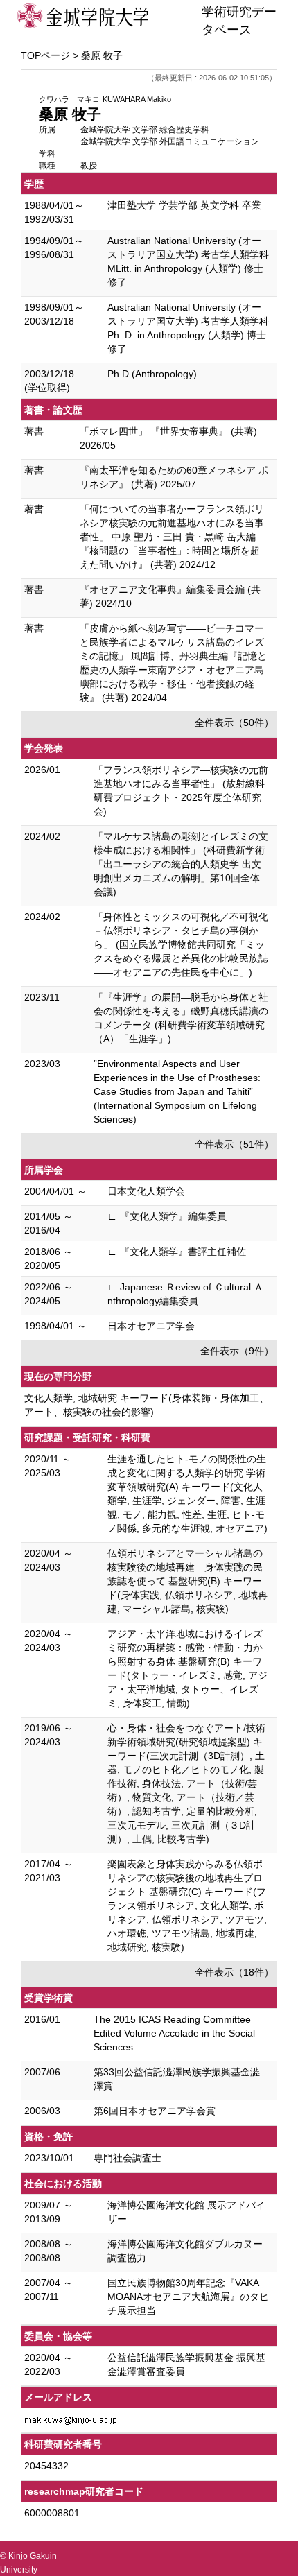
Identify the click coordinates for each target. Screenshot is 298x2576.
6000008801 (52, 2513)
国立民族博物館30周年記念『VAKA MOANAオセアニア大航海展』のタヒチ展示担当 (188, 2297)
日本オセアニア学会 (151, 1326)
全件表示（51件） (234, 1144)
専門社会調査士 (128, 2158)
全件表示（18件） (234, 1972)
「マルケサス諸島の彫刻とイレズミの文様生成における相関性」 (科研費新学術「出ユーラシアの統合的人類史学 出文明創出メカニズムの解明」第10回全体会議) (181, 864)
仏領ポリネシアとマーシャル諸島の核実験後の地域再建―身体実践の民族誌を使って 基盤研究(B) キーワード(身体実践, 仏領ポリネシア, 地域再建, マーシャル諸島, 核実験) (187, 1581)
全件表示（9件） (237, 1351)
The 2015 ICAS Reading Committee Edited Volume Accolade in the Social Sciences (174, 2033)
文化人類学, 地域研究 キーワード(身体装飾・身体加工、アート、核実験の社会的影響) (147, 1405)
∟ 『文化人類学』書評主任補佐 (177, 1252)
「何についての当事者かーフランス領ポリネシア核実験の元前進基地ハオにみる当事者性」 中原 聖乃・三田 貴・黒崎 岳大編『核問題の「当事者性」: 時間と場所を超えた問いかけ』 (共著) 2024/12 (172, 537)
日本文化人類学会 (146, 1191)
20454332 (46, 2466)
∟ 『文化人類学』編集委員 (167, 1216)
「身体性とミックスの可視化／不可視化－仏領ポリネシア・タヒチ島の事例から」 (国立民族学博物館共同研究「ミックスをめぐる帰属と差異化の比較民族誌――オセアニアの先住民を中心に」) (181, 944)
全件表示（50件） (234, 723)
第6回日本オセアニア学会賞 (155, 2111)
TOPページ (45, 55)
